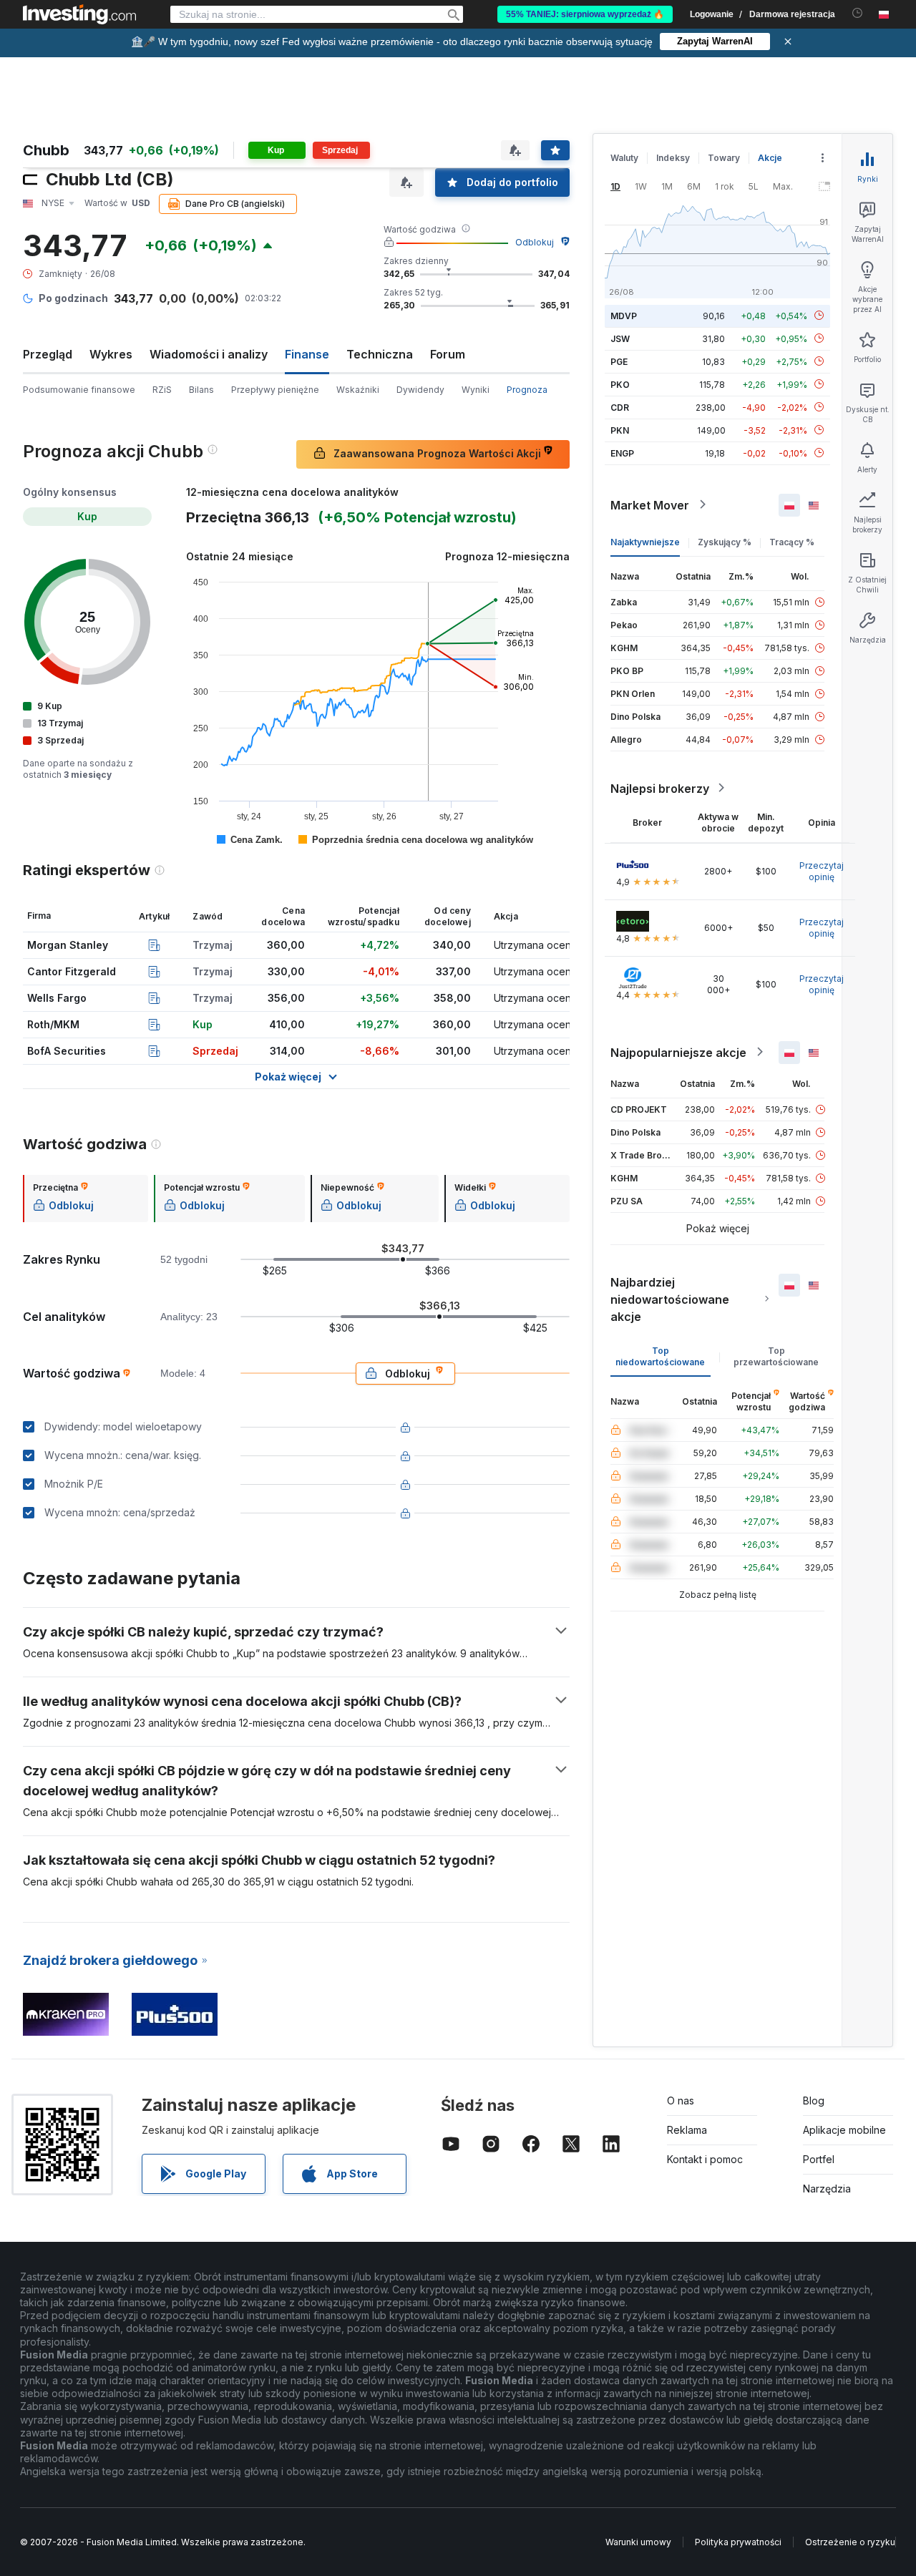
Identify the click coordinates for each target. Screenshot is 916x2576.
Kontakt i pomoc (705, 2159)
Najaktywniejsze (645, 541)
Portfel (819, 2159)
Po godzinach (73, 298)
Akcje (770, 158)
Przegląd (48, 354)
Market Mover (650, 504)
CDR (620, 407)
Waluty (624, 158)
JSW (620, 338)
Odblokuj (535, 242)
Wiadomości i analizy (209, 354)
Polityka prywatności (738, 2542)
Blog (814, 2101)
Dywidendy (420, 390)
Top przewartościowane (776, 1356)
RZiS (162, 390)
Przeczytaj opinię (822, 870)
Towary (724, 158)
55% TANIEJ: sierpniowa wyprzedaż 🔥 (585, 14)
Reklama (687, 2130)
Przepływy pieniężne (275, 390)
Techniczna (380, 354)
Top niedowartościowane (660, 1356)
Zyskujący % (725, 541)
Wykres (111, 354)
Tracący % (792, 541)
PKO (620, 384)
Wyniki (476, 390)
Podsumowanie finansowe (79, 390)
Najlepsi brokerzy (660, 788)
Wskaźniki (358, 390)
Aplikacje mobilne (844, 2130)
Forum (448, 354)
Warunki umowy (638, 2542)
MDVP (624, 315)
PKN (620, 430)
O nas (681, 2101)
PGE (619, 361)
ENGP (622, 453)
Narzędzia (827, 2189)
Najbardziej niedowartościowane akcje (670, 1299)
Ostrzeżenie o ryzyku (850, 2542)
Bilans (201, 390)
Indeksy (673, 158)
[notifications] (858, 13)
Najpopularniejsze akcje (678, 1052)
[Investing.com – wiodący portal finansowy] (79, 14)
